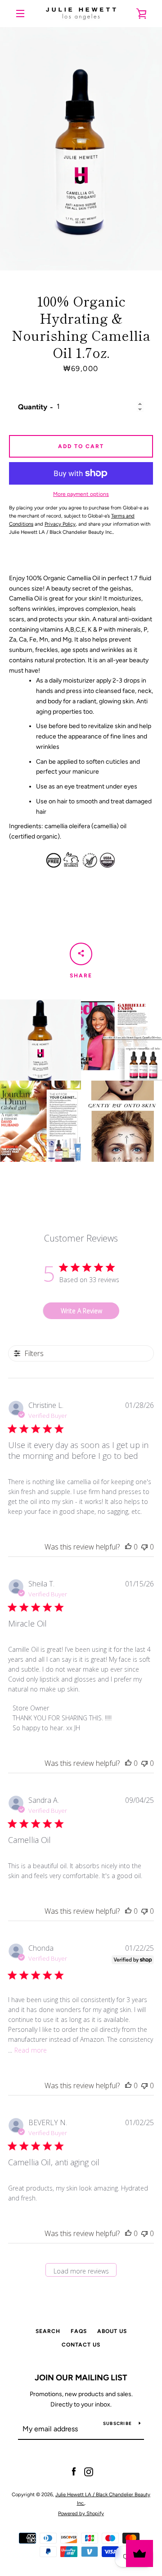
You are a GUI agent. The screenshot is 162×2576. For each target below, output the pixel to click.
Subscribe (117, 2423)
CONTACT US (81, 2345)
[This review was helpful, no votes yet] (128, 1547)
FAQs (79, 2331)
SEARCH (48, 2331)
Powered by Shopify (81, 2513)
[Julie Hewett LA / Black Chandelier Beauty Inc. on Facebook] (74, 2472)
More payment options (81, 494)
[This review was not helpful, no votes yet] (144, 1547)
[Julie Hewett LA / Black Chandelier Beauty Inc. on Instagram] (89, 2472)
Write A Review (81, 1311)
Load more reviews (81, 2271)
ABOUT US (112, 2331)
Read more (31, 2050)
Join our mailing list (81, 2378)
